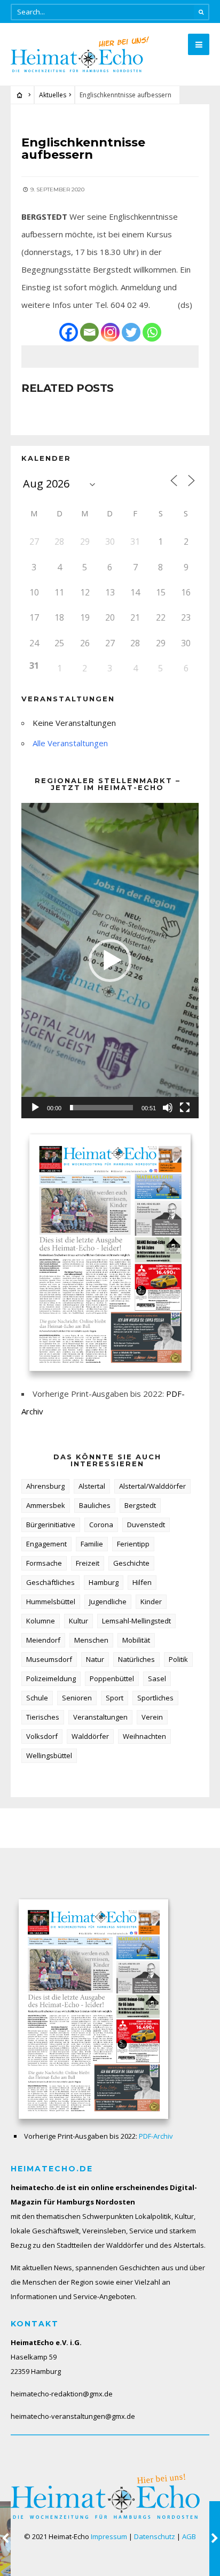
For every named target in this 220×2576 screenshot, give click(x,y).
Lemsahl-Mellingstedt (136, 1621)
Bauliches (95, 1505)
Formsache (44, 1563)
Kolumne (41, 1621)
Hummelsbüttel (51, 1602)
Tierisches (43, 1717)
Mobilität (136, 1640)
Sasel (157, 1678)
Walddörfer (90, 1736)
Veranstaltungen (100, 1717)
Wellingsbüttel (49, 1755)
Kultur (78, 1621)
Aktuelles (53, 95)
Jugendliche (108, 1602)
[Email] (89, 332)
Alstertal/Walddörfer (152, 1486)
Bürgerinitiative (51, 1525)
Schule (37, 1698)
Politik (178, 1659)
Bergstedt (140, 1505)
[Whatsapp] (152, 332)
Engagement (46, 1544)
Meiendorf (43, 1640)
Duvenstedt (146, 1525)
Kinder (151, 1602)
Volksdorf (42, 1736)
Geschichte (131, 1563)
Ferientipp (133, 1544)
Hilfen (142, 1582)
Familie (92, 1544)
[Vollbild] (185, 1108)
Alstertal (92, 1486)
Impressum (109, 2536)
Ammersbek (46, 1505)
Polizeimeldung (51, 1678)
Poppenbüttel (112, 1678)
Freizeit (88, 1563)
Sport (115, 1698)
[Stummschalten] (168, 1108)
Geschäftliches (50, 1582)
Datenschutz (155, 2536)
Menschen (91, 1640)
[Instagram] (110, 332)
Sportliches (155, 1698)
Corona (101, 1525)
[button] (110, 961)
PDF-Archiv (156, 2136)
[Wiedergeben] (35, 1108)
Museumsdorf (49, 1659)
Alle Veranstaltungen (70, 743)
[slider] (101, 1108)
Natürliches (136, 1659)
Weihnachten (144, 1736)
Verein (152, 1717)
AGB (189, 2536)
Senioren (77, 1698)
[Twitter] (131, 332)
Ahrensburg (45, 1486)
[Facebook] (69, 332)
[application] (110, 961)
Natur (95, 1659)
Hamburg (104, 1582)
